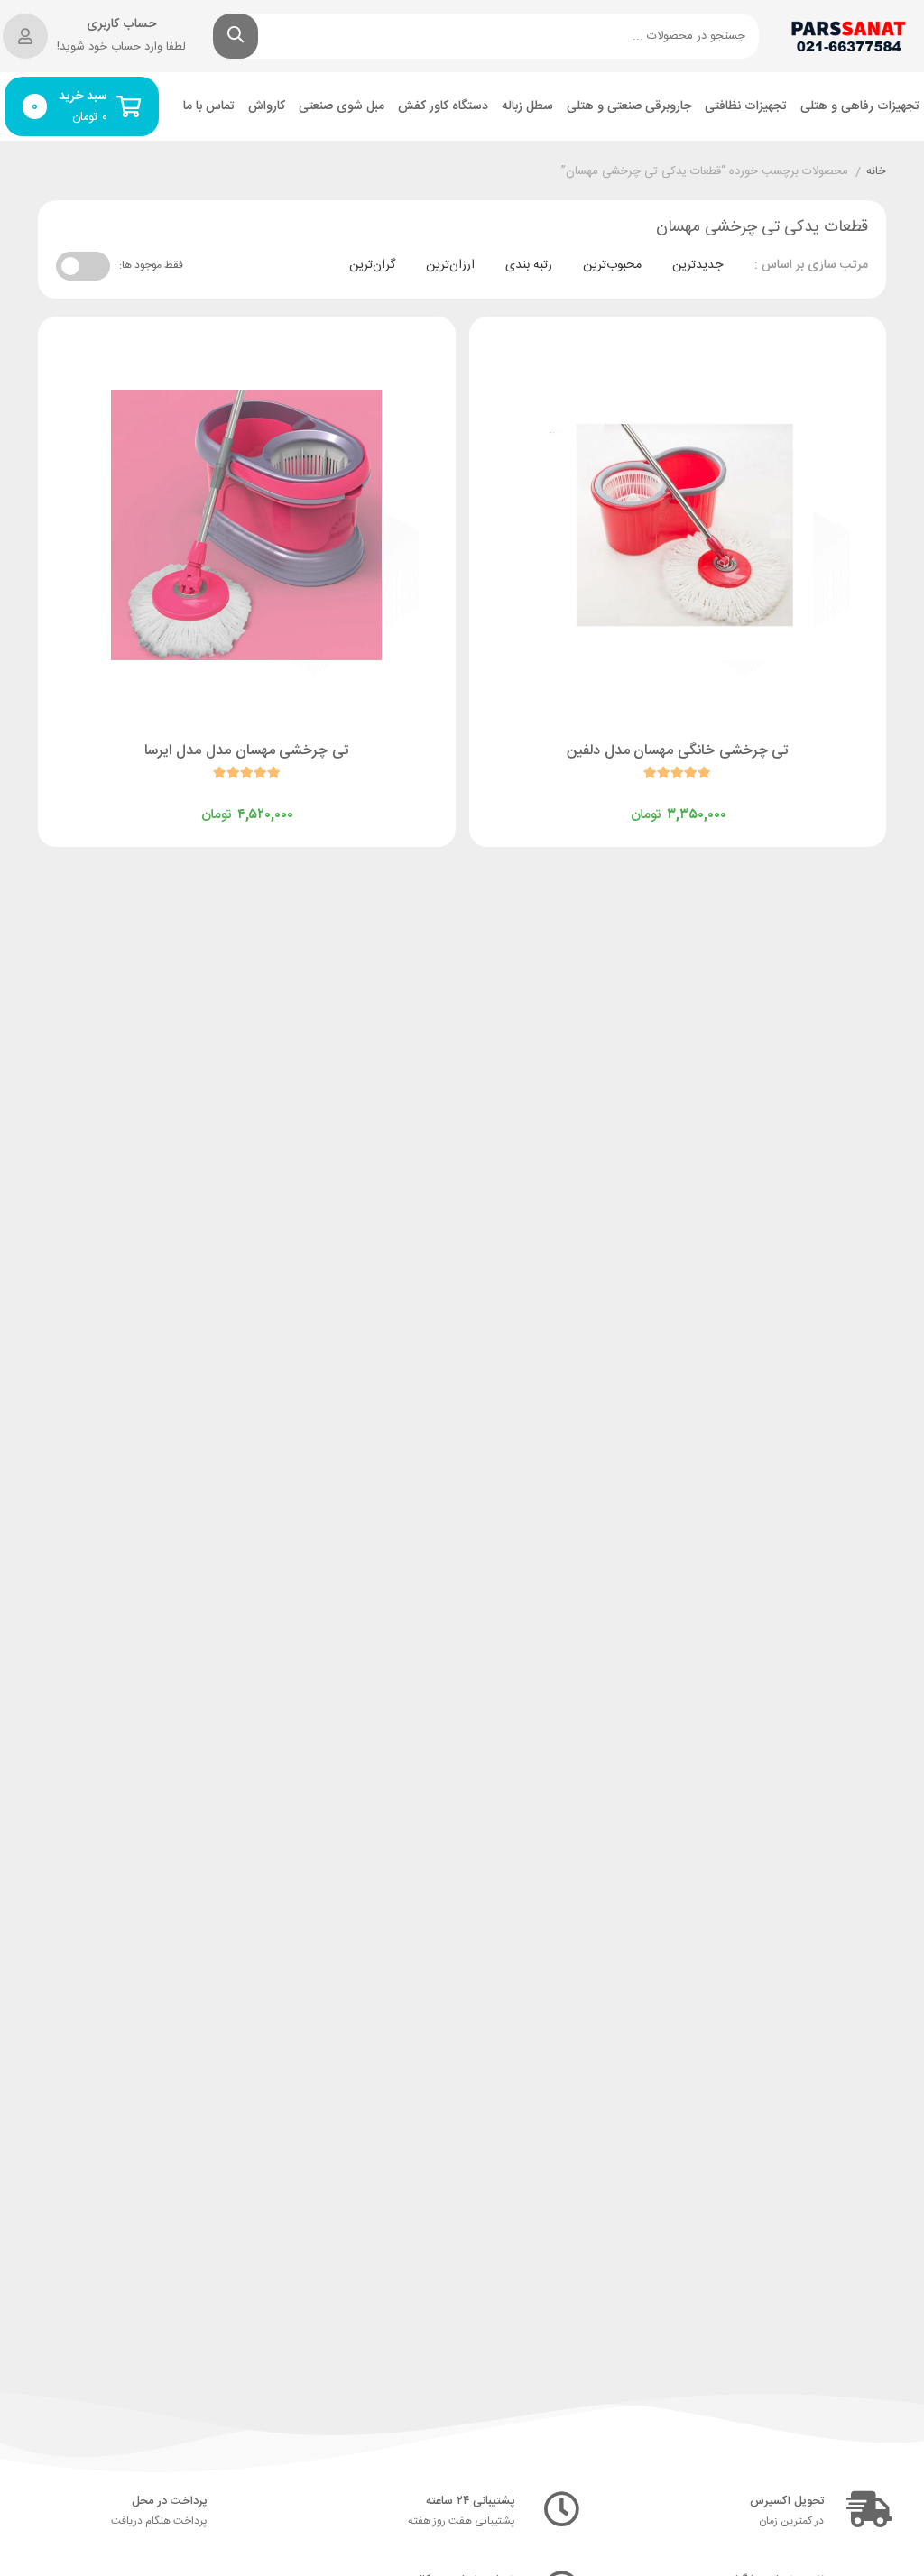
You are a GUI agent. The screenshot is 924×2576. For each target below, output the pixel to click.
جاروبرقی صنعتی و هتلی (629, 107)
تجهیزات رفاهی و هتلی (860, 107)
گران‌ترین (372, 265)
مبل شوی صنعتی (342, 107)
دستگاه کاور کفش (443, 107)
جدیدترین (698, 265)
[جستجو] (236, 36)
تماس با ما (209, 107)
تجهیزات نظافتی (746, 107)
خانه (876, 172)
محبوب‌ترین (612, 265)
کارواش (267, 107)
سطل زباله (527, 107)
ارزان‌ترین (450, 265)
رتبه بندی (529, 265)
